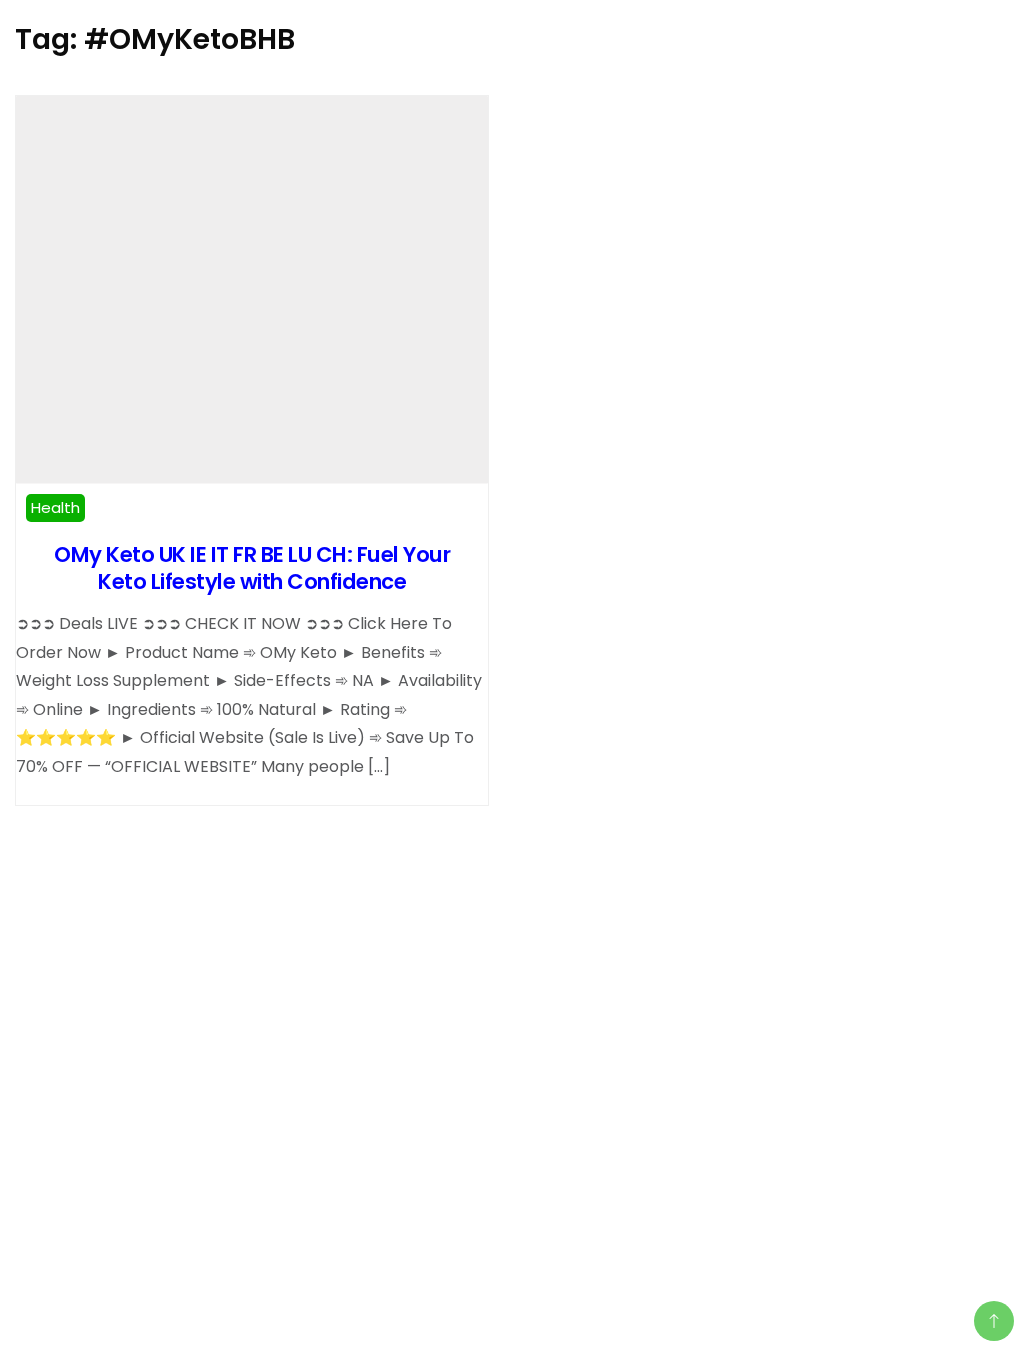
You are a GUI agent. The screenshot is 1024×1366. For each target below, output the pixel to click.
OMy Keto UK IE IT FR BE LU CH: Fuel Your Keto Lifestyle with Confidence (252, 568)
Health (55, 507)
